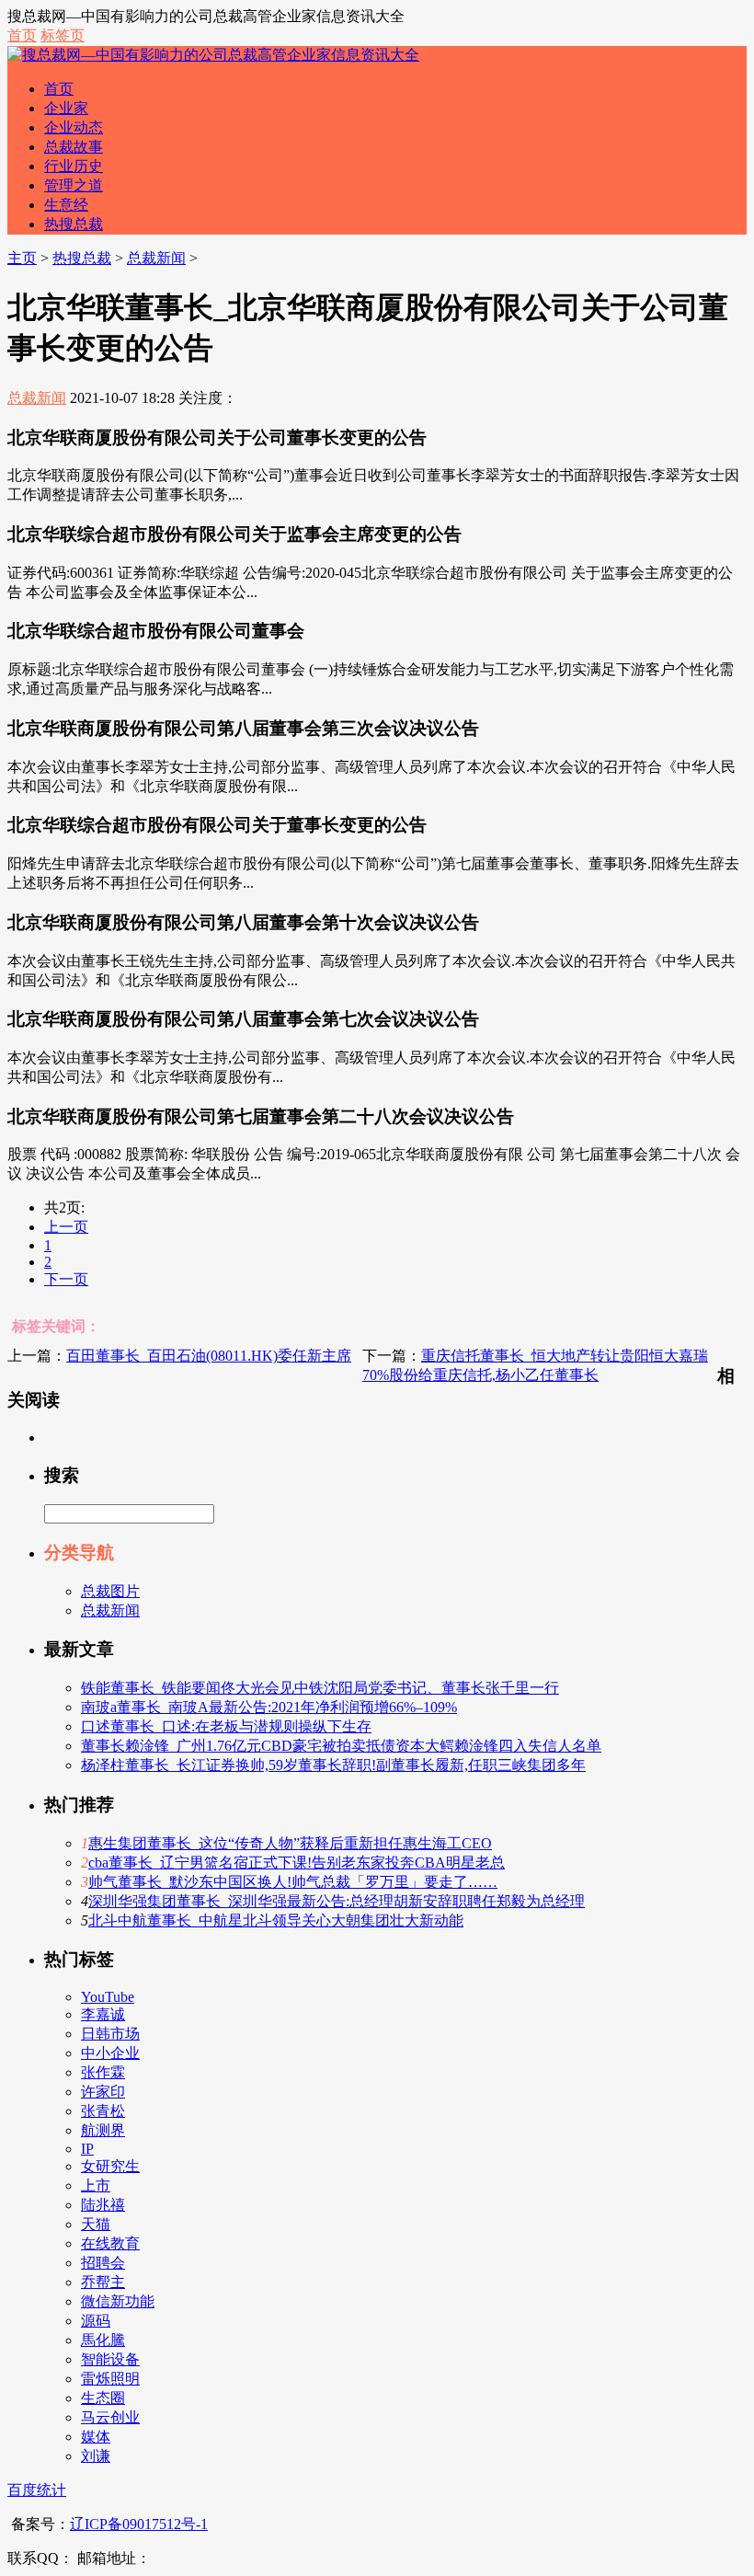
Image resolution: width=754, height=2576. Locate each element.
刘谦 (96, 2456)
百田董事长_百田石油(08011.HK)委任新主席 (209, 1356)
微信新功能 (118, 2301)
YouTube (108, 1997)
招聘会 (103, 2263)
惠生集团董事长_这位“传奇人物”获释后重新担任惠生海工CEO (290, 1843)
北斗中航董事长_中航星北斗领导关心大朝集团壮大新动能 (276, 1920)
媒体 (96, 2437)
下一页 (66, 1279)
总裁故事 (74, 147)
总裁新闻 (156, 258)
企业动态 (74, 127)
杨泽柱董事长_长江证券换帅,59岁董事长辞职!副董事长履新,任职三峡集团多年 (333, 1765)
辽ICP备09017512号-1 (139, 2524)
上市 (96, 2185)
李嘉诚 (103, 2014)
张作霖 (103, 2072)
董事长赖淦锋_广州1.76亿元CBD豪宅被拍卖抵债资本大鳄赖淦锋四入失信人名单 (341, 1746)
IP (87, 2149)
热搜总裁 (74, 224)
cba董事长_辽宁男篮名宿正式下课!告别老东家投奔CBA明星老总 (297, 1863)
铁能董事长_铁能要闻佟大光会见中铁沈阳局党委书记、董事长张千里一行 (320, 1688)
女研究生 (110, 2166)
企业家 (66, 108)
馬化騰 (103, 2340)
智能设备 (110, 2359)
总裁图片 (110, 1591)
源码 (96, 2321)
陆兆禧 (103, 2205)
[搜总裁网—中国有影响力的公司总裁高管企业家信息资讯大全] (213, 55)
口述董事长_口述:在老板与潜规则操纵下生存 (226, 1726)
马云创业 (110, 2417)
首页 (22, 35)
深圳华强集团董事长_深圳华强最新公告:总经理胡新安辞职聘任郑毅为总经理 (337, 1901)
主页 (22, 258)
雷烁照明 (110, 2379)
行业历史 (74, 166)
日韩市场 (110, 2034)
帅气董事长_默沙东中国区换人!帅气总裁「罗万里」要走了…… (293, 1882)
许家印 (103, 2092)
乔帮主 (103, 2282)
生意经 (66, 205)
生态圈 (103, 2398)
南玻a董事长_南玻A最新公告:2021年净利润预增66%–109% (269, 1707)
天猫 (96, 2224)
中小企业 (110, 2053)
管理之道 (74, 185)
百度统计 (37, 2490)
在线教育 (110, 2243)
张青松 (103, 2111)
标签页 (63, 35)
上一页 (66, 1227)
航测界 (103, 2130)
